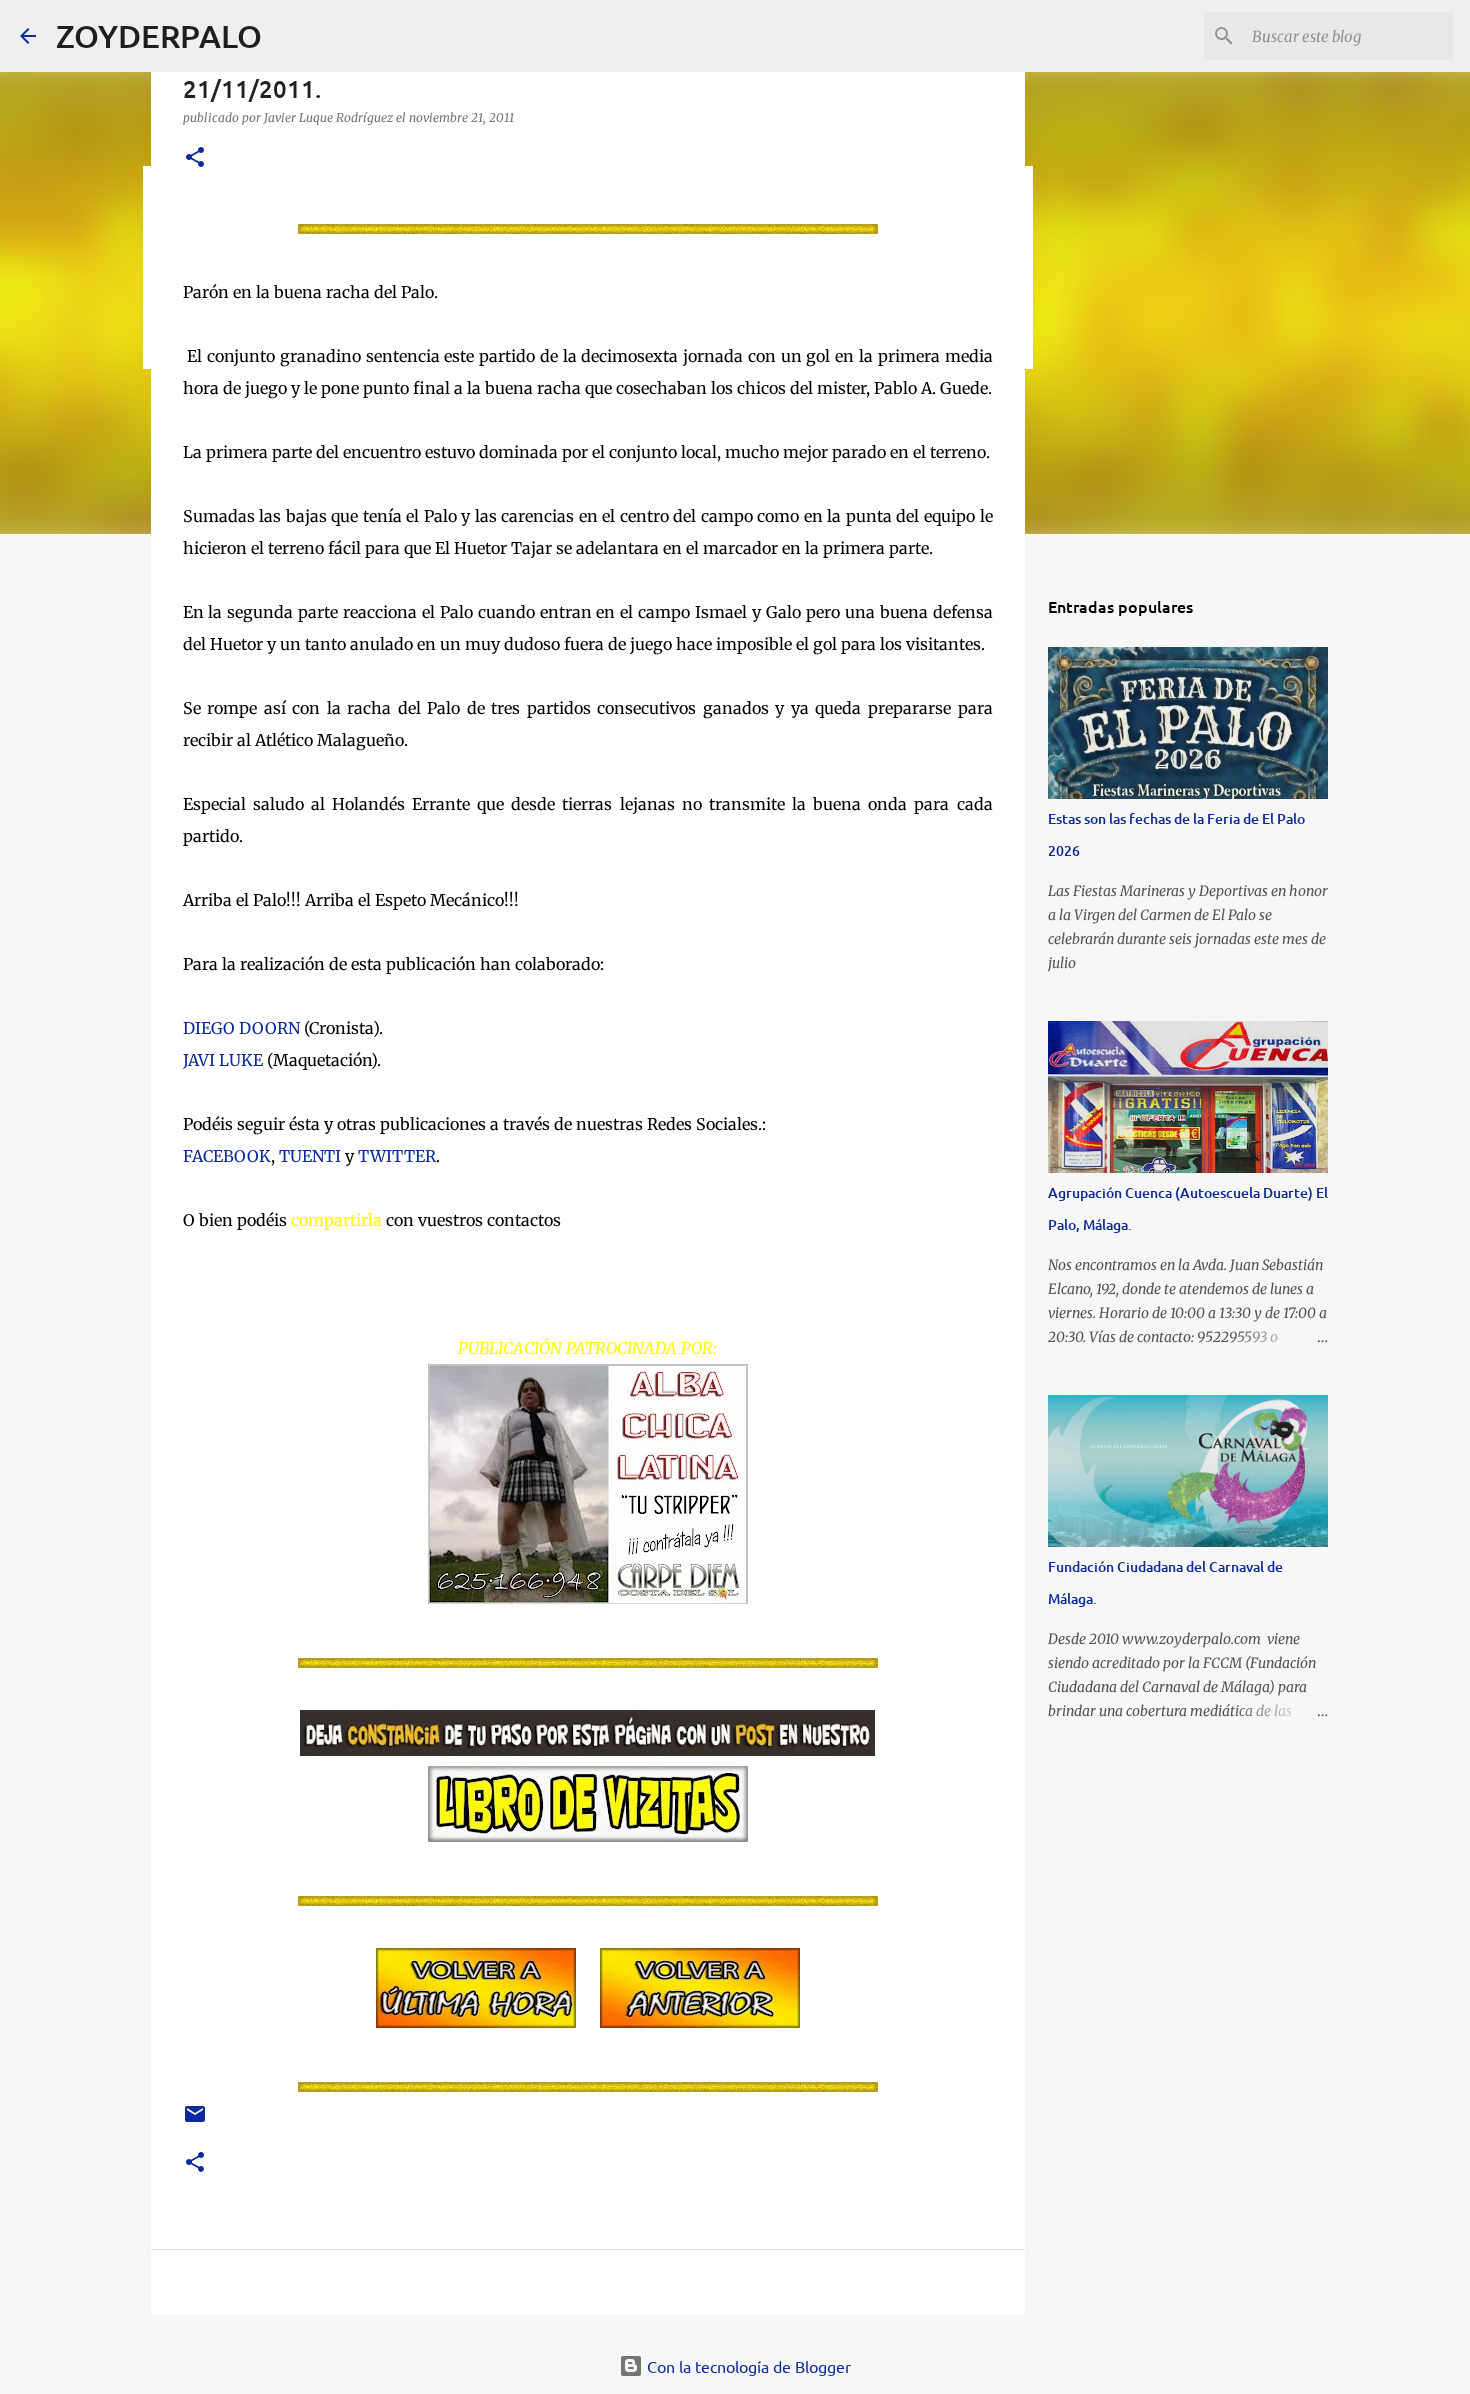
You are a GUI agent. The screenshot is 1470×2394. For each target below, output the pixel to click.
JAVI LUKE (223, 1060)
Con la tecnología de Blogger (747, 2366)
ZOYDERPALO (159, 35)
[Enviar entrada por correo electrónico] (195, 2121)
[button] (195, 158)
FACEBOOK (227, 1156)
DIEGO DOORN (241, 1028)
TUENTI (310, 1156)
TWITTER (397, 1156)
